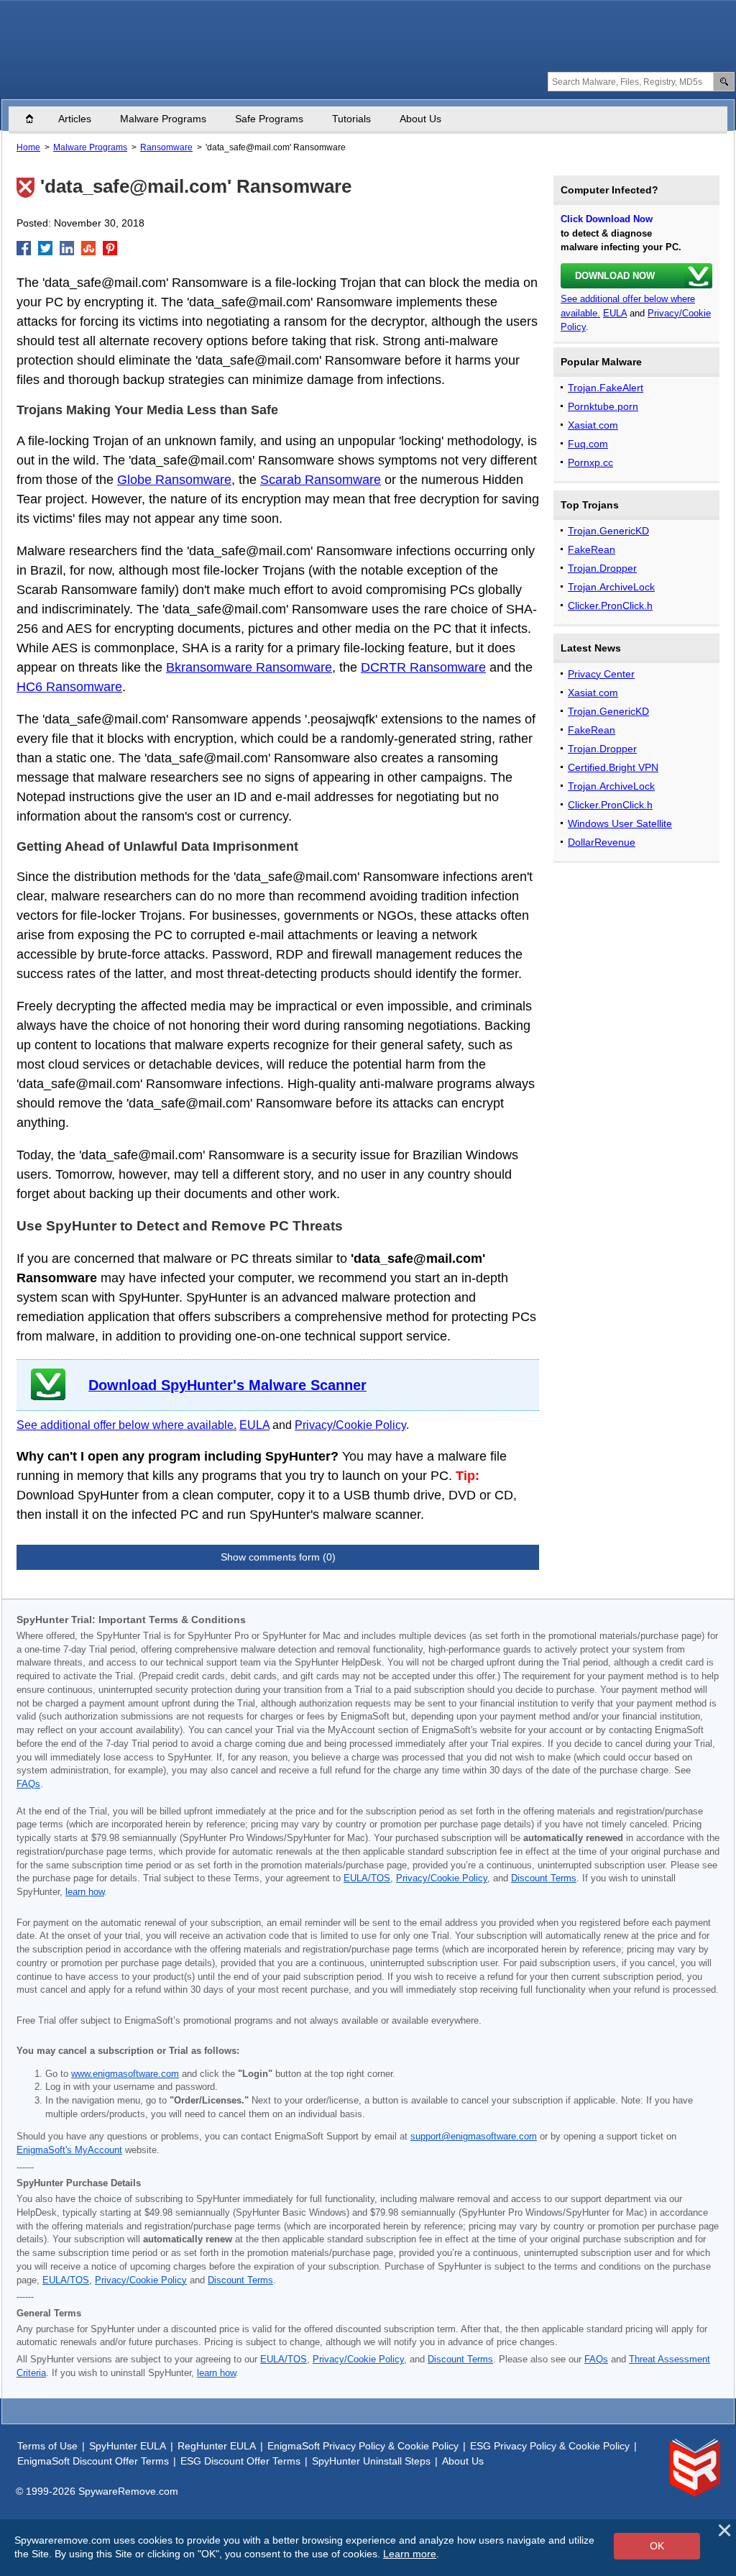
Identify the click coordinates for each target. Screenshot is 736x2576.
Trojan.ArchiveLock (611, 587)
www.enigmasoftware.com (125, 2074)
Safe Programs (269, 119)
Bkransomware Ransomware (249, 667)
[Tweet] (45, 248)
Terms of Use (47, 2446)
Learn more (410, 2554)
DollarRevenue (602, 842)
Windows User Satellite (620, 823)
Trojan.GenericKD (608, 531)
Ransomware (166, 147)
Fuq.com (588, 444)
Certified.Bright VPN (613, 767)
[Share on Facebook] (24, 248)
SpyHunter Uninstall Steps (371, 2461)
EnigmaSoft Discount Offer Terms (93, 2461)
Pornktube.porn (603, 406)
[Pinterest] (110, 248)
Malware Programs (163, 119)
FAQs (28, 1784)
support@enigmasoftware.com (474, 2137)
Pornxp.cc (590, 462)
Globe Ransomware (174, 480)
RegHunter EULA (217, 2446)
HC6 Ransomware (69, 687)
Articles (75, 119)
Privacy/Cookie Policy (350, 1425)
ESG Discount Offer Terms (240, 2461)
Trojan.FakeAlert (606, 388)
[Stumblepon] (88, 248)
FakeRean (592, 549)
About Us (420, 119)
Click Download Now (607, 219)
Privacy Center (601, 674)
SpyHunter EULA (128, 2446)
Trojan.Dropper (602, 568)
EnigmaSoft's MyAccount (69, 2150)
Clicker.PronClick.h (610, 606)
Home (37, 119)
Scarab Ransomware (321, 480)
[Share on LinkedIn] (67, 248)
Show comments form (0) (278, 1557)
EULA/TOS (367, 1878)
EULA (254, 1425)
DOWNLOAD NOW (615, 276)
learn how (85, 1892)
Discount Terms (544, 1878)
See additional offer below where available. (126, 1425)
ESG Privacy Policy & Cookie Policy (550, 2446)
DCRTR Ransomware (423, 667)
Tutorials (351, 119)
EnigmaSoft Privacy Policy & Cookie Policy (363, 2446)
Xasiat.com (593, 425)
